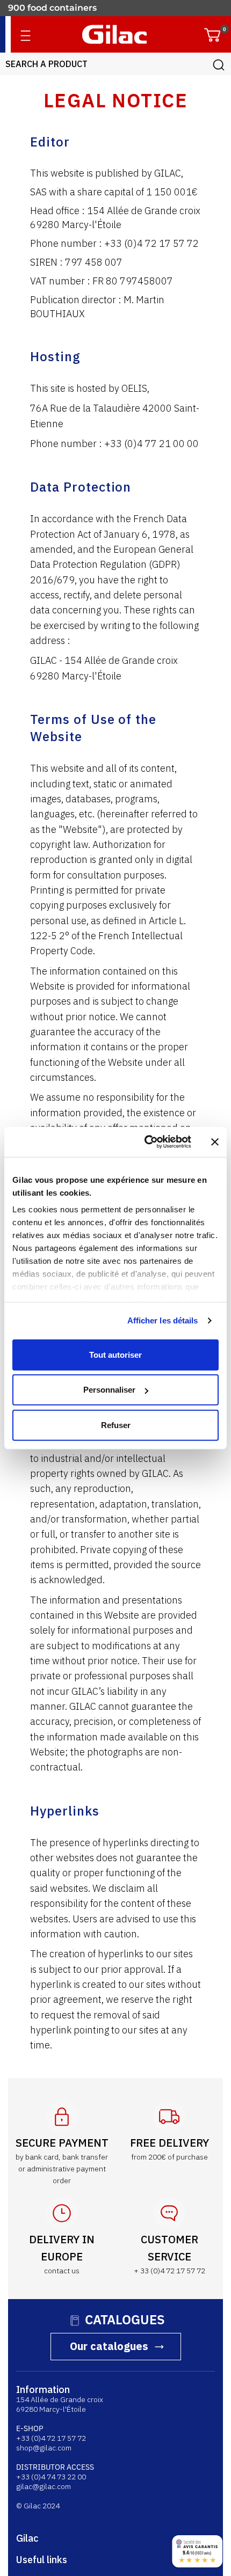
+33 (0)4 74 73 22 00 (51, 2477)
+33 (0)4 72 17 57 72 (151, 243)
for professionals (45, 8)
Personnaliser (109, 1390)
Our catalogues (109, 2346)
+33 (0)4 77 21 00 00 (151, 444)
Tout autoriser (115, 1354)
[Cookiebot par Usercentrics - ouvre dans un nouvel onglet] (145, 1142)
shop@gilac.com (44, 2448)
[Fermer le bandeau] (215, 1142)
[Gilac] (114, 34)
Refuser (116, 1425)
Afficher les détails (163, 1320)
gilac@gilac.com (44, 2486)
